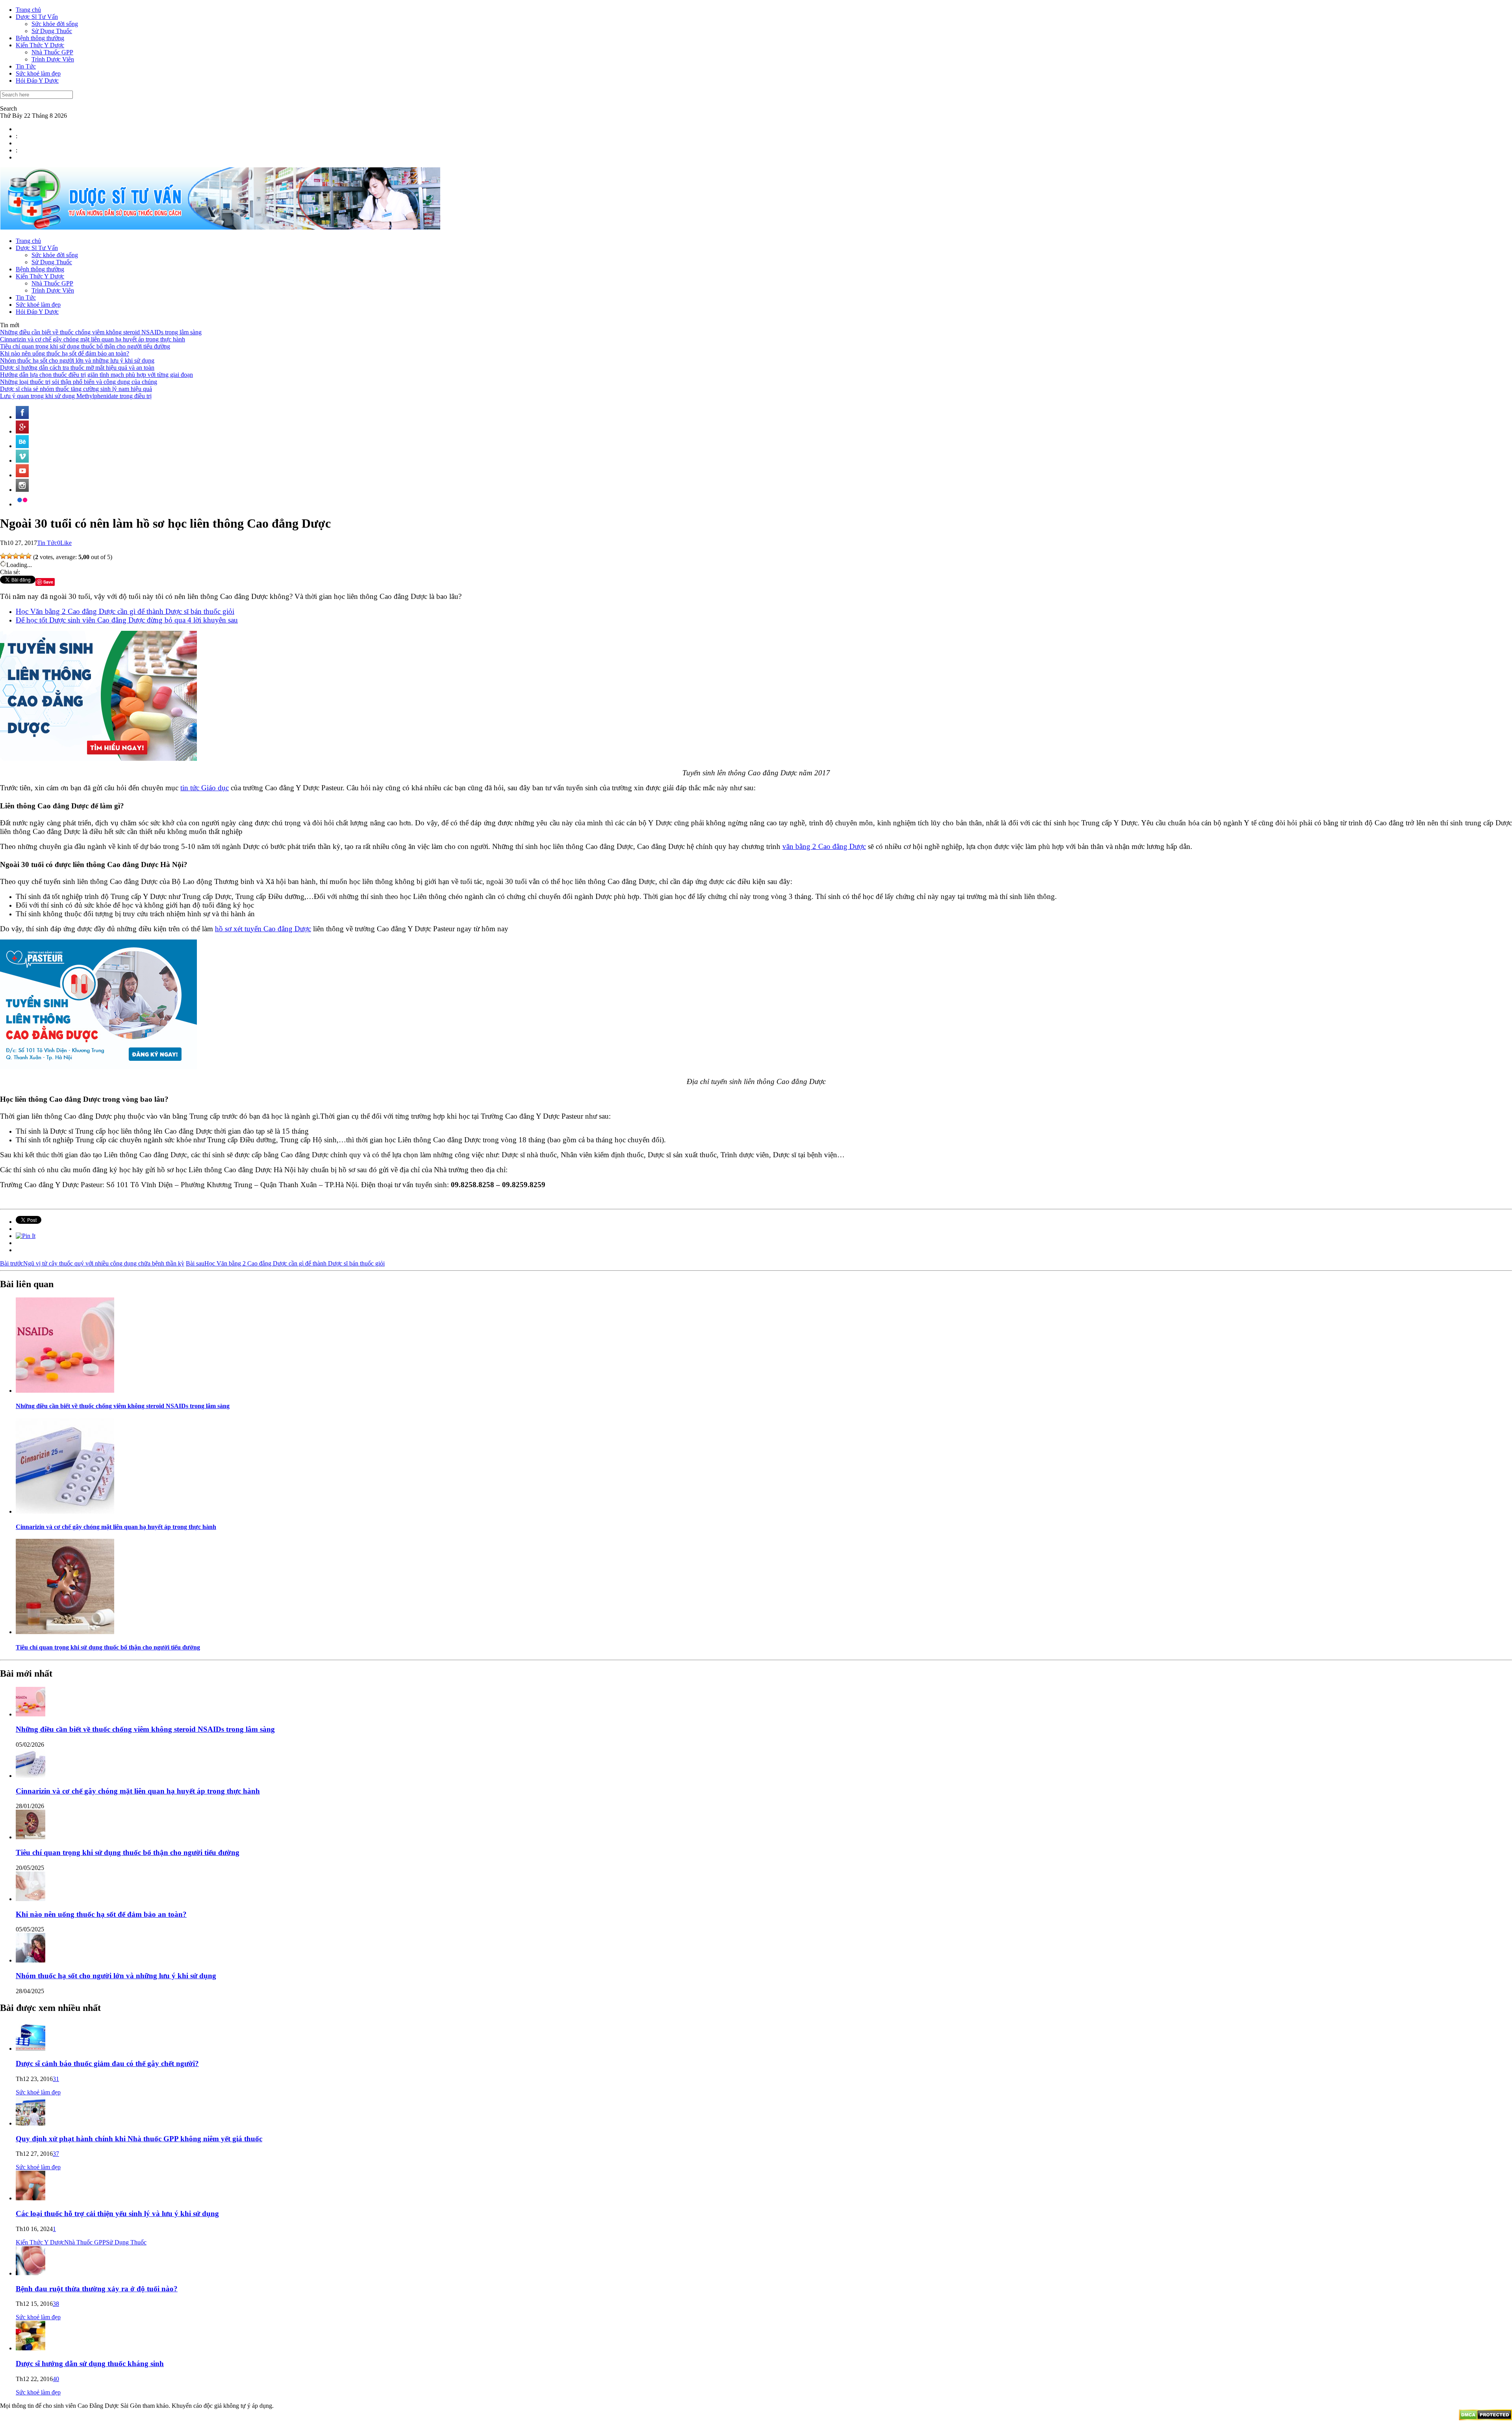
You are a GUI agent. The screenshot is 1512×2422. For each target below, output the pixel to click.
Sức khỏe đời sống (55, 24)
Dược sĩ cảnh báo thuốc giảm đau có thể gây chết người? (107, 2063)
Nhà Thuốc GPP (52, 52)
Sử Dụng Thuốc (52, 31)
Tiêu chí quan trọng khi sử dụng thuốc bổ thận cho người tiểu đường (85, 346)
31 (56, 2079)
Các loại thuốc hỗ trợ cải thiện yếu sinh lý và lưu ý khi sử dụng (117, 2214)
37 (56, 2154)
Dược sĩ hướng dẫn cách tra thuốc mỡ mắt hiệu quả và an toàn (77, 368)
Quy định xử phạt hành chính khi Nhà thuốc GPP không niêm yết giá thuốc (139, 2139)
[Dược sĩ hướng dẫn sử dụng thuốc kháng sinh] (31, 2348)
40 (56, 2379)
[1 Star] (3, 556)
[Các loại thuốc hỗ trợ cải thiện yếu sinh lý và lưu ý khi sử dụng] (31, 2198)
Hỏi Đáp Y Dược (37, 81)
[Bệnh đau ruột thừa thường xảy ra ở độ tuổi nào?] (31, 2273)
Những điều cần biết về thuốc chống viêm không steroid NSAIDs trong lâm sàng (101, 332)
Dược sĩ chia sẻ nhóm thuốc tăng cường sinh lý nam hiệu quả (76, 389)
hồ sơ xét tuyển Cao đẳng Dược (263, 929)
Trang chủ (28, 10)
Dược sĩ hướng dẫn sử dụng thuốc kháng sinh (90, 2364)
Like (66, 543)
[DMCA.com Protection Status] (1485, 2418)
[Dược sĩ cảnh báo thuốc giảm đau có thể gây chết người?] (31, 2049)
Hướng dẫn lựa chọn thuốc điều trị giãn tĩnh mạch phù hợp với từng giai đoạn (96, 375)
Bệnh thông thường (40, 38)
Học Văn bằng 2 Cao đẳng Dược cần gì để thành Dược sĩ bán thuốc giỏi (125, 611)
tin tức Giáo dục (205, 788)
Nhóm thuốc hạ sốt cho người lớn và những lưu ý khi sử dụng (77, 360)
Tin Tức (26, 66)
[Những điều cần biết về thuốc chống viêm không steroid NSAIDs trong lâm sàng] (65, 1391)
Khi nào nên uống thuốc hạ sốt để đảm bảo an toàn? (65, 353)
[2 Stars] (9, 556)
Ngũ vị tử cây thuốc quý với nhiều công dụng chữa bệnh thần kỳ (92, 1263)
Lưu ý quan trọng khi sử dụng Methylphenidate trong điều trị (76, 396)
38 (56, 2304)
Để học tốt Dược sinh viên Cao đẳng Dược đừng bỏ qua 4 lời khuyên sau (127, 620)
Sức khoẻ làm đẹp (38, 73)
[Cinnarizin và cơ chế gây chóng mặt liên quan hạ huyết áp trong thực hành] (65, 1511)
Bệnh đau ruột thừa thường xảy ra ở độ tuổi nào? (97, 2289)
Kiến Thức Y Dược (40, 45)
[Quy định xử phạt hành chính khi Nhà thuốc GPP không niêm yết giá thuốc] (31, 2123)
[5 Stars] (28, 556)
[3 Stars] (16, 556)
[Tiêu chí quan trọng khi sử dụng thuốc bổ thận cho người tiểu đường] (65, 1632)
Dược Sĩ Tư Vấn (37, 17)
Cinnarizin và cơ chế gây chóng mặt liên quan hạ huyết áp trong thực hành (93, 339)
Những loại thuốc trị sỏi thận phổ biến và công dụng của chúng (79, 382)
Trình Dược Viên (53, 59)
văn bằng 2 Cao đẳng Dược (824, 846)
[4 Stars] (22, 556)
